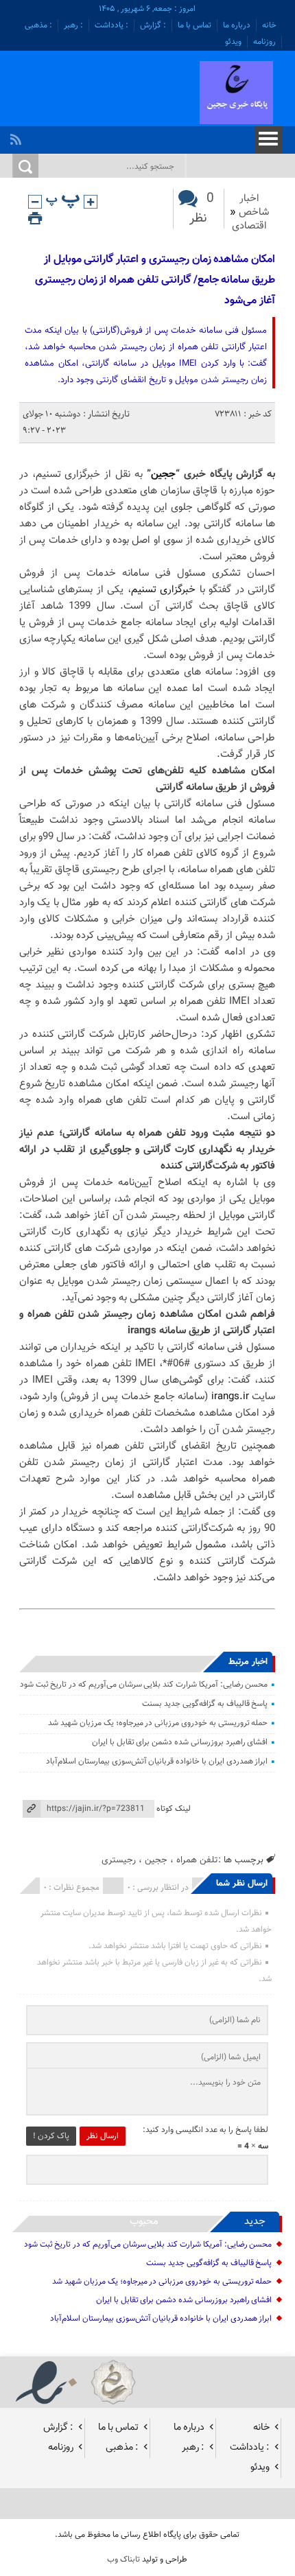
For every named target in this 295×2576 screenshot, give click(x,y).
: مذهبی (38, 25)
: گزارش (153, 25)
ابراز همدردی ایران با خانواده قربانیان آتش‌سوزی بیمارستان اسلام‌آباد (157, 1761)
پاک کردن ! (51, 2136)
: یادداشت (111, 25)
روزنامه (264, 42)
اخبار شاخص (254, 206)
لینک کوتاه (174, 1809)
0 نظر (202, 209)
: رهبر (73, 25)
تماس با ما (194, 25)
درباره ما (237, 25)
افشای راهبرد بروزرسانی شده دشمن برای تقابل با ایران (180, 1742)
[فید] (17, 136)
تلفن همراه (197, 1860)
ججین (163, 475)
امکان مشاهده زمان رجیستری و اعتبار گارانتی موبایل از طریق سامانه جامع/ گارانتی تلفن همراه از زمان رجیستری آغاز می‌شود (155, 280)
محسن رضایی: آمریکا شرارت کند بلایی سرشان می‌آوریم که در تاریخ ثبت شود (144, 1685)
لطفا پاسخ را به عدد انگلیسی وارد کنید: (205, 2130)
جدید (255, 2222)
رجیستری (119, 1860)
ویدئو (233, 42)
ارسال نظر (103, 2136)
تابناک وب (123, 2560)
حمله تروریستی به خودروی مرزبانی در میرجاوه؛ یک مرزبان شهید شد (158, 1723)
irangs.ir (230, 1397)
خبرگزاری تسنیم (164, 590)
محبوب (144, 2222)
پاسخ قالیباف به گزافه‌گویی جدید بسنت (205, 1704)
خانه (269, 25)
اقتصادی (249, 226)
